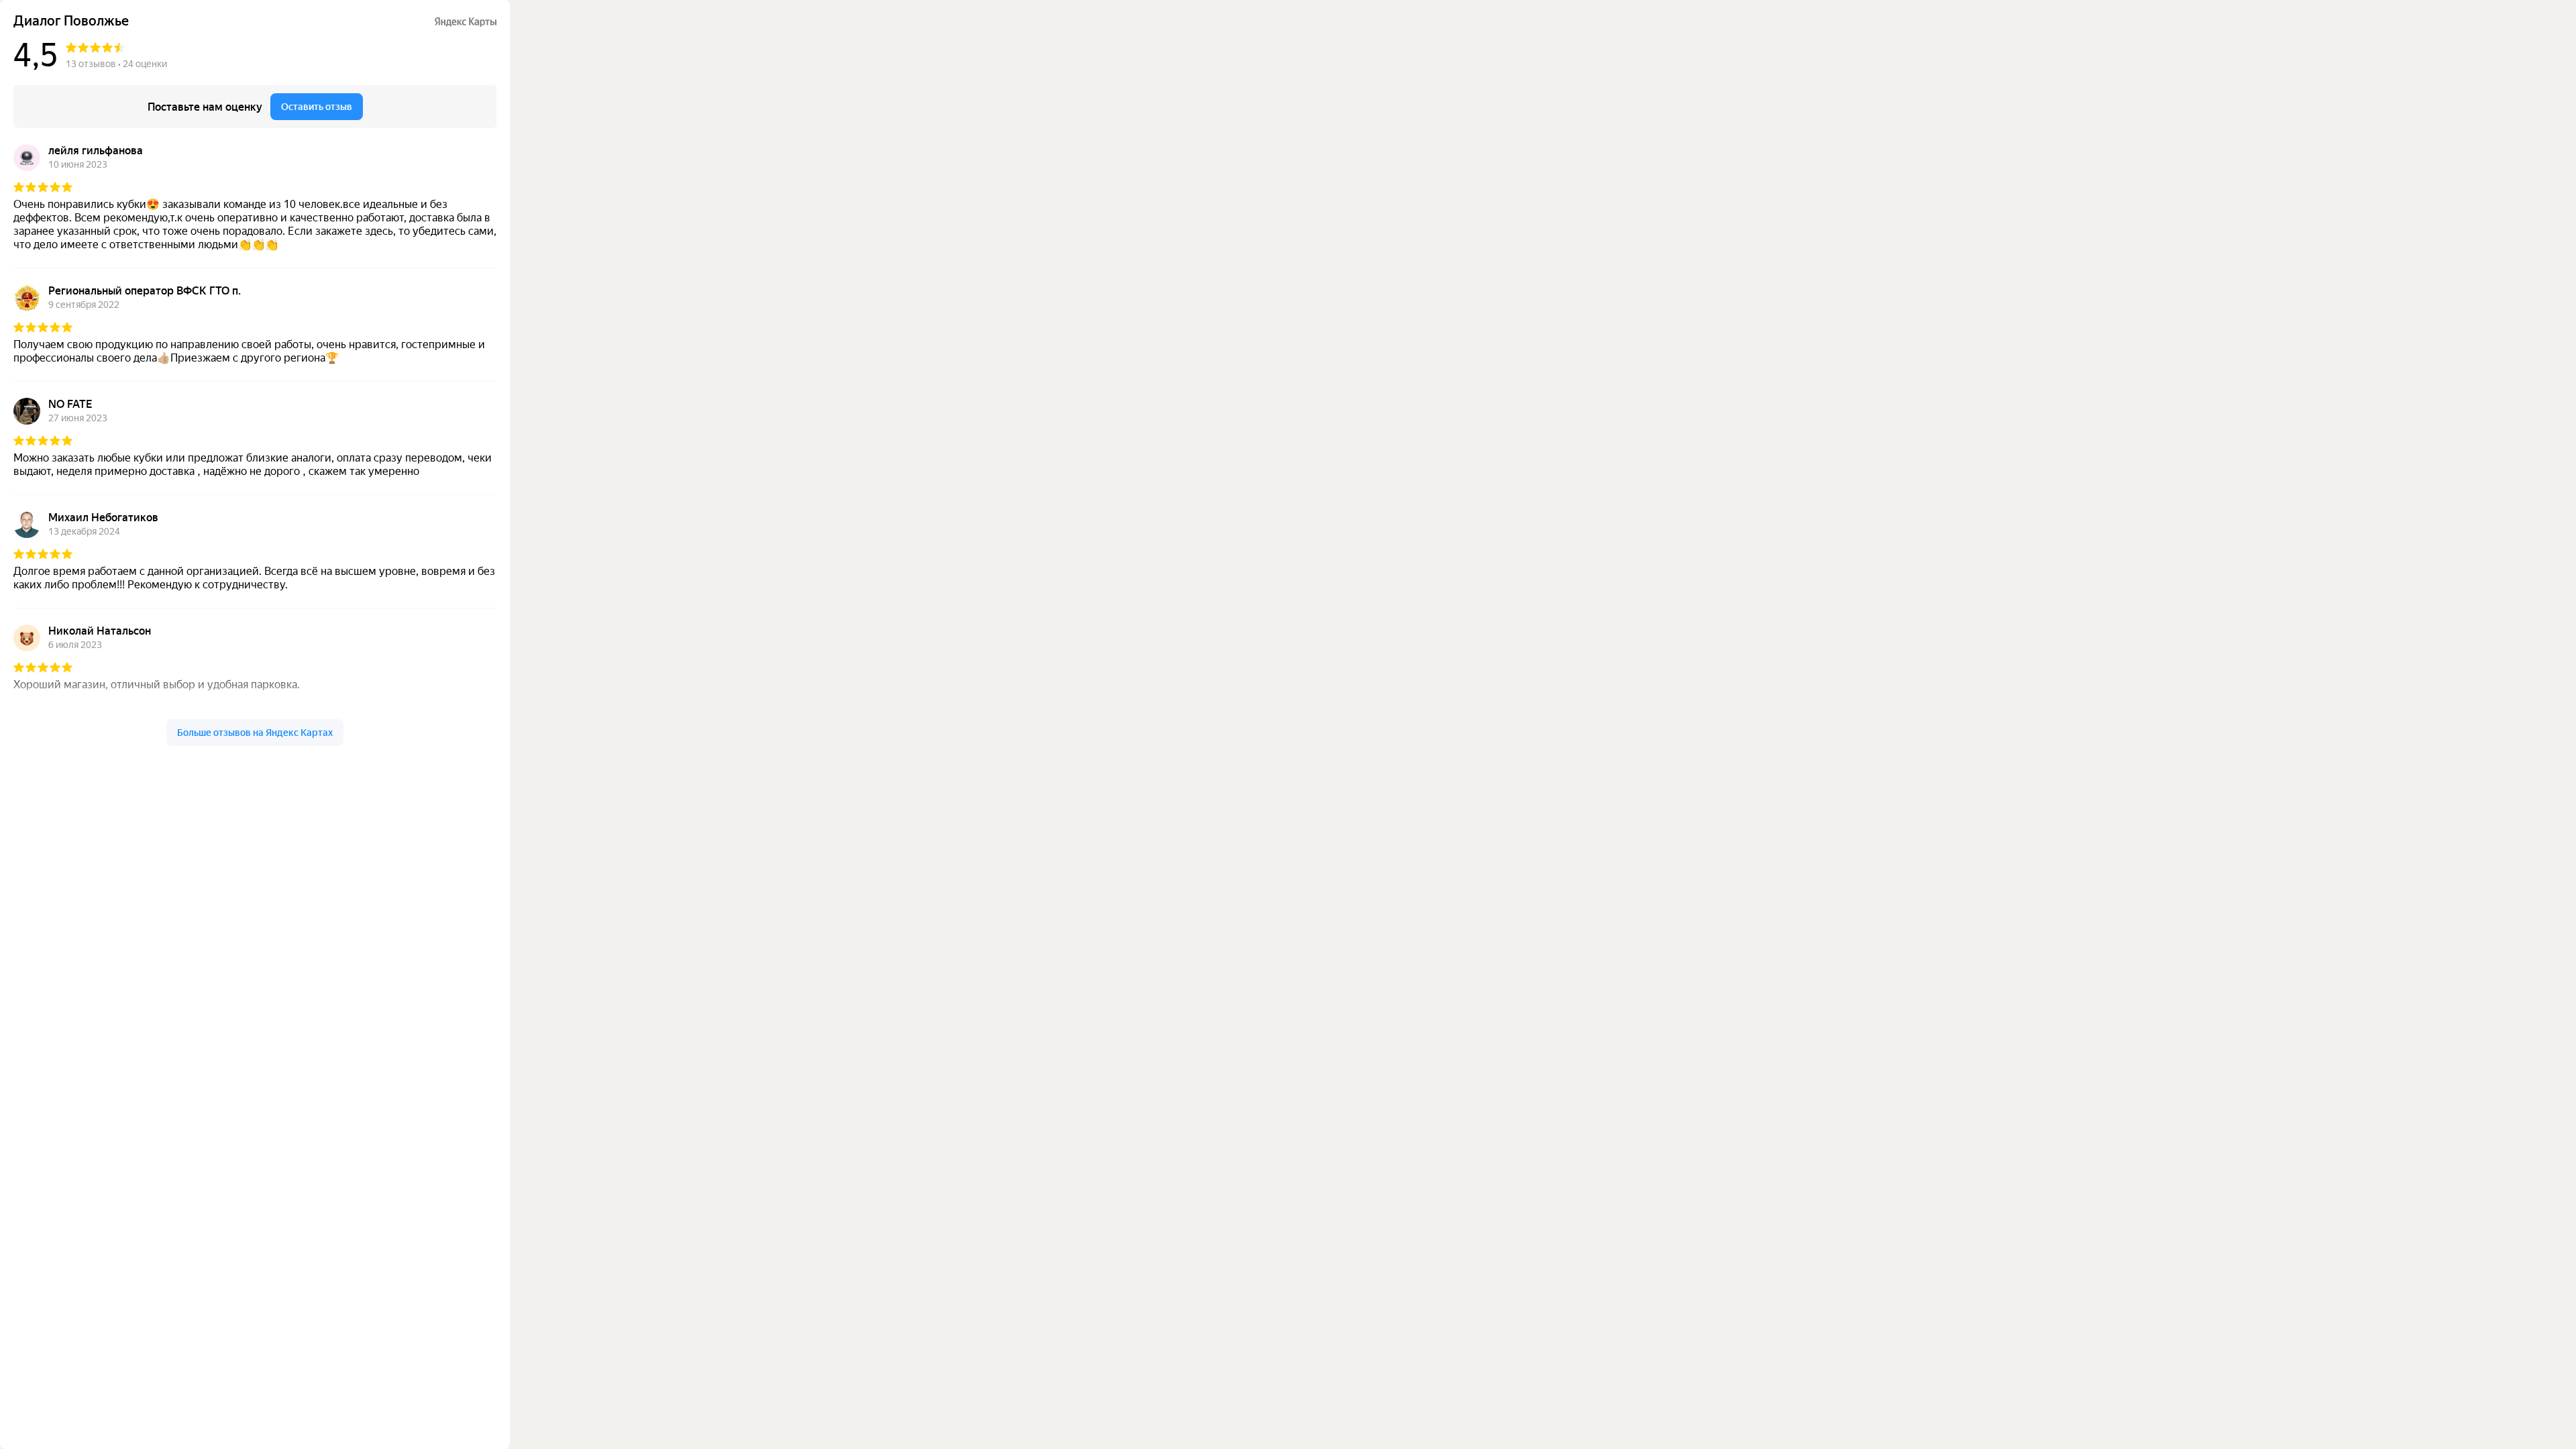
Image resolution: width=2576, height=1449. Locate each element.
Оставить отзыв (317, 107)
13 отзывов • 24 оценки (116, 64)
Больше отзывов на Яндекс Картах (255, 733)
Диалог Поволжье (71, 21)
